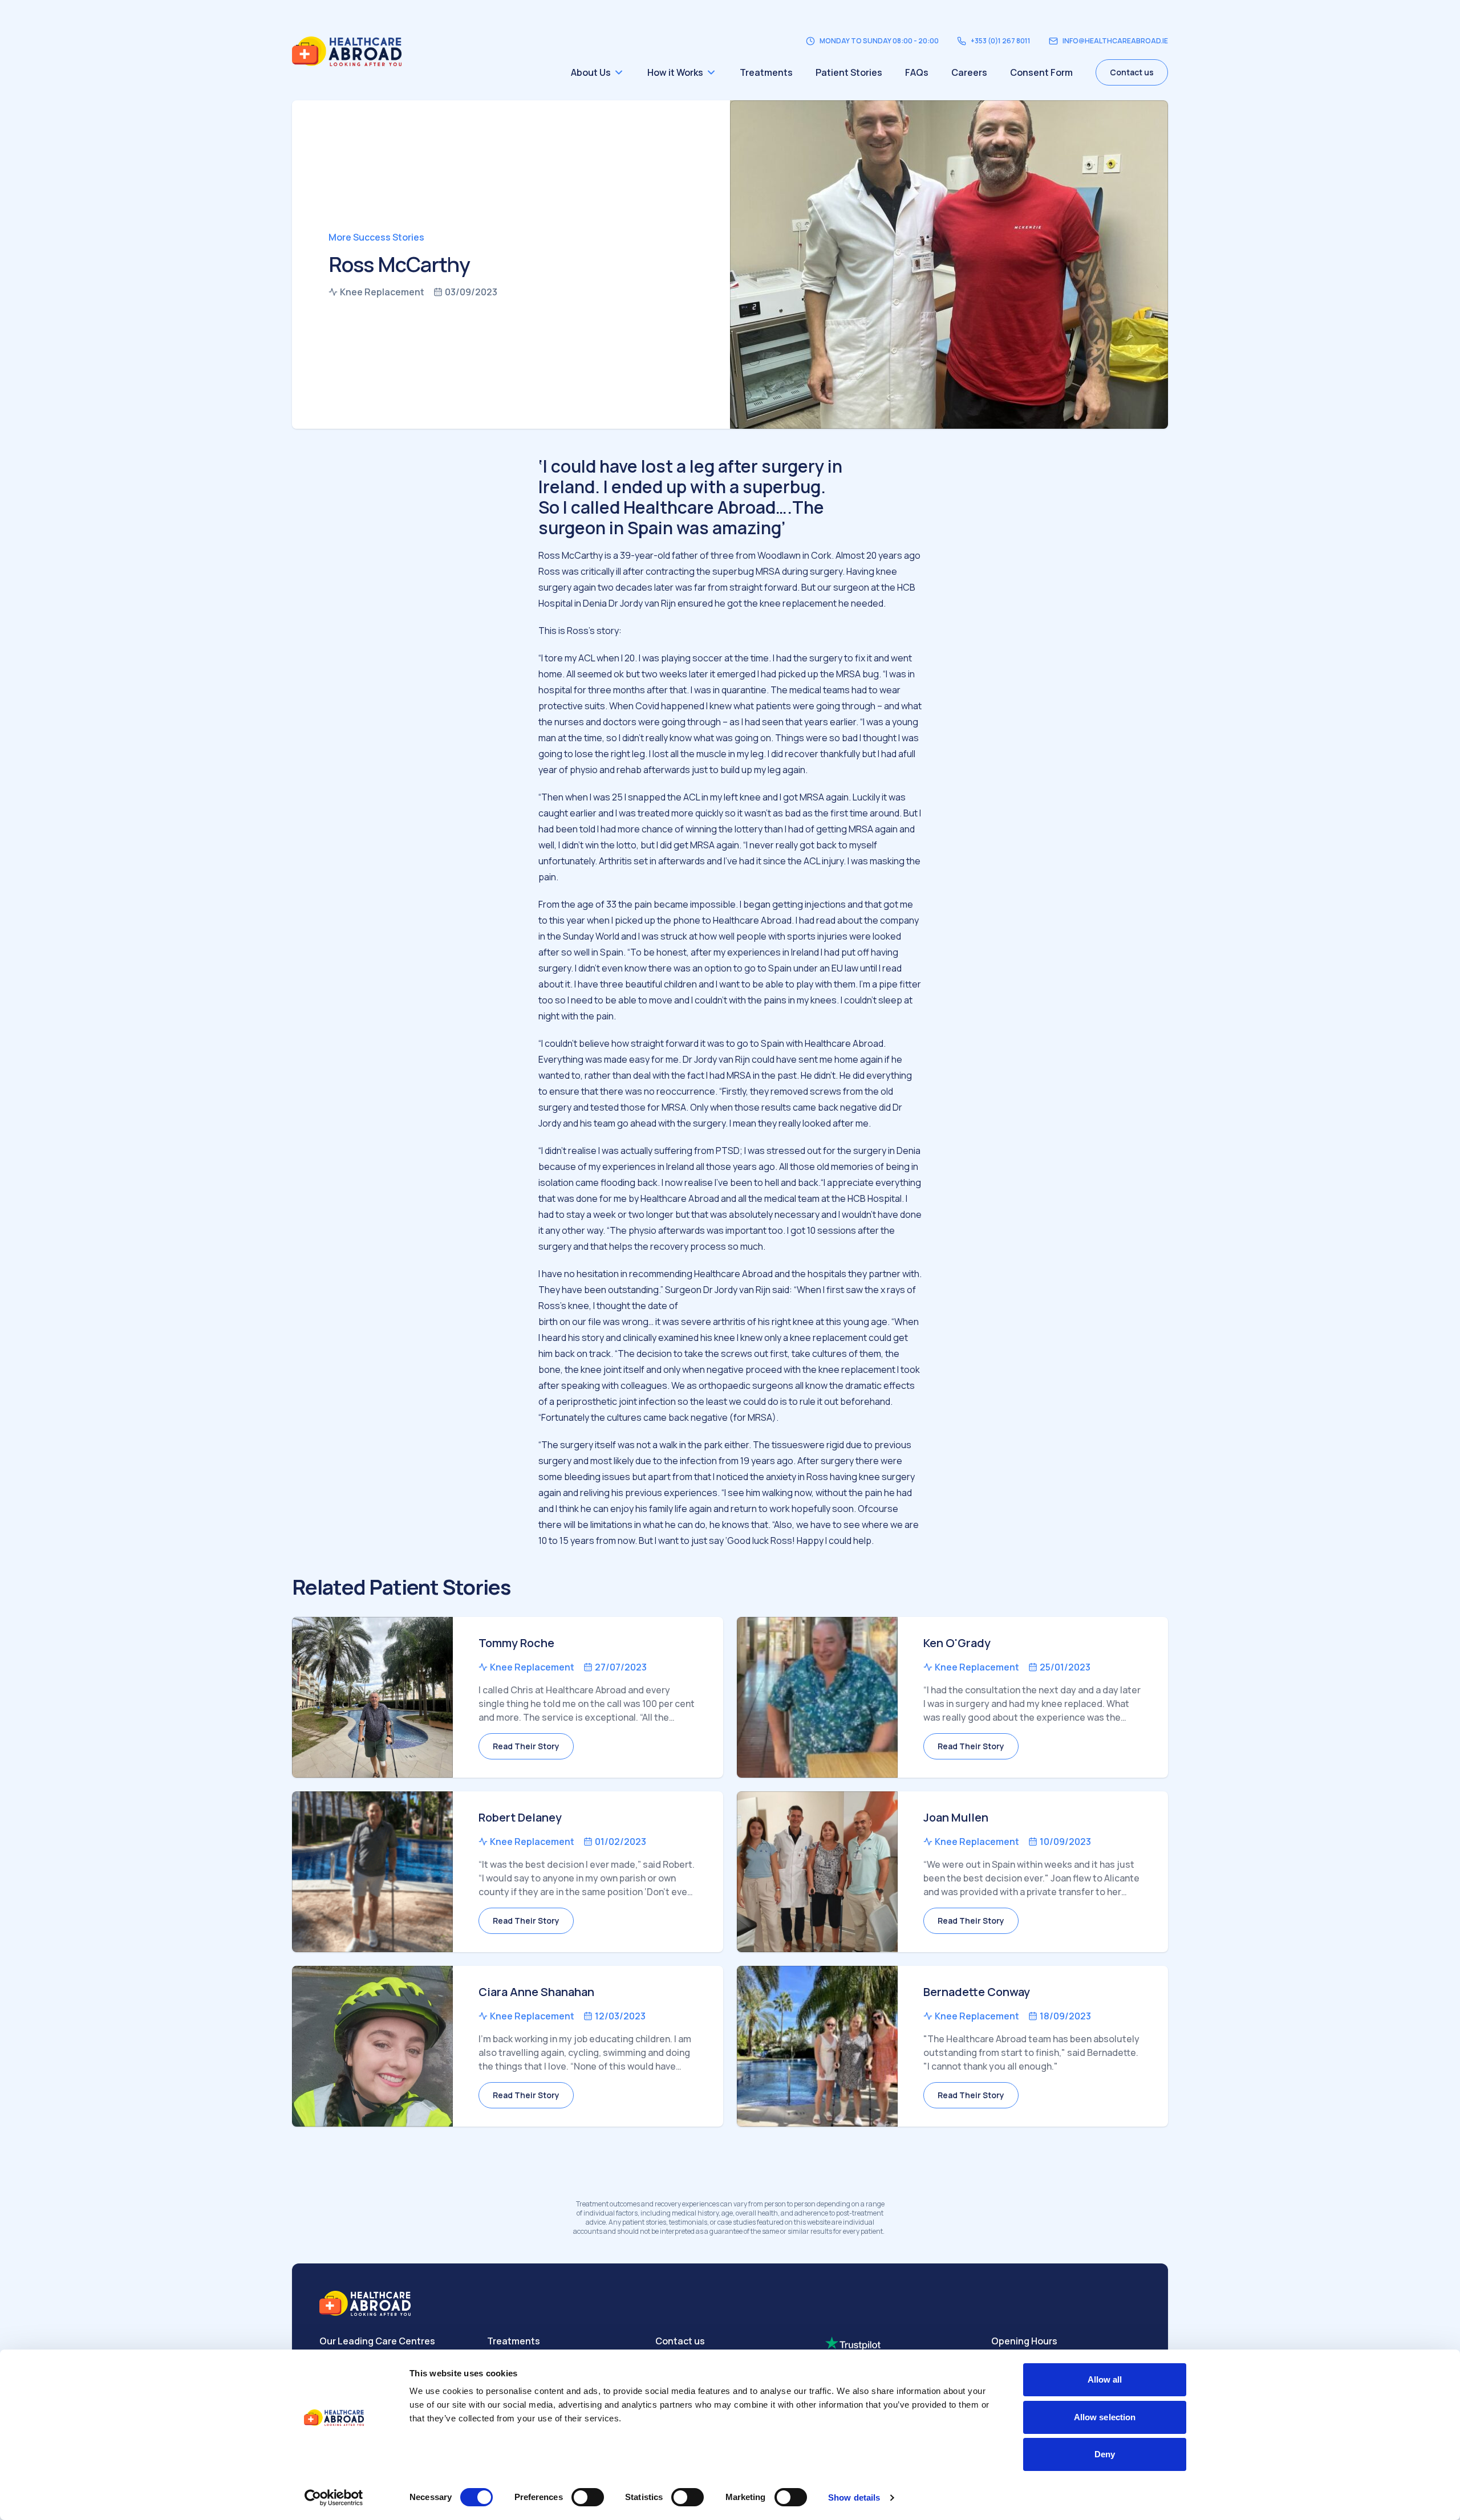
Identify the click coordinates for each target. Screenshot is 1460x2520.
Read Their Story (526, 1746)
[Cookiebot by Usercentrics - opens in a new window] (334, 2498)
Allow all (1105, 2379)
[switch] (588, 2497)
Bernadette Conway (977, 1992)
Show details (854, 2497)
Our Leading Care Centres (377, 2341)
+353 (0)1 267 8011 (1001, 41)
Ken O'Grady (957, 1643)
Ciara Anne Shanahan (536, 1992)
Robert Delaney (520, 1817)
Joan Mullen (956, 1817)
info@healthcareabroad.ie (1115, 41)
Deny (1105, 2454)
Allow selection (1105, 2417)
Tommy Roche (516, 1643)
